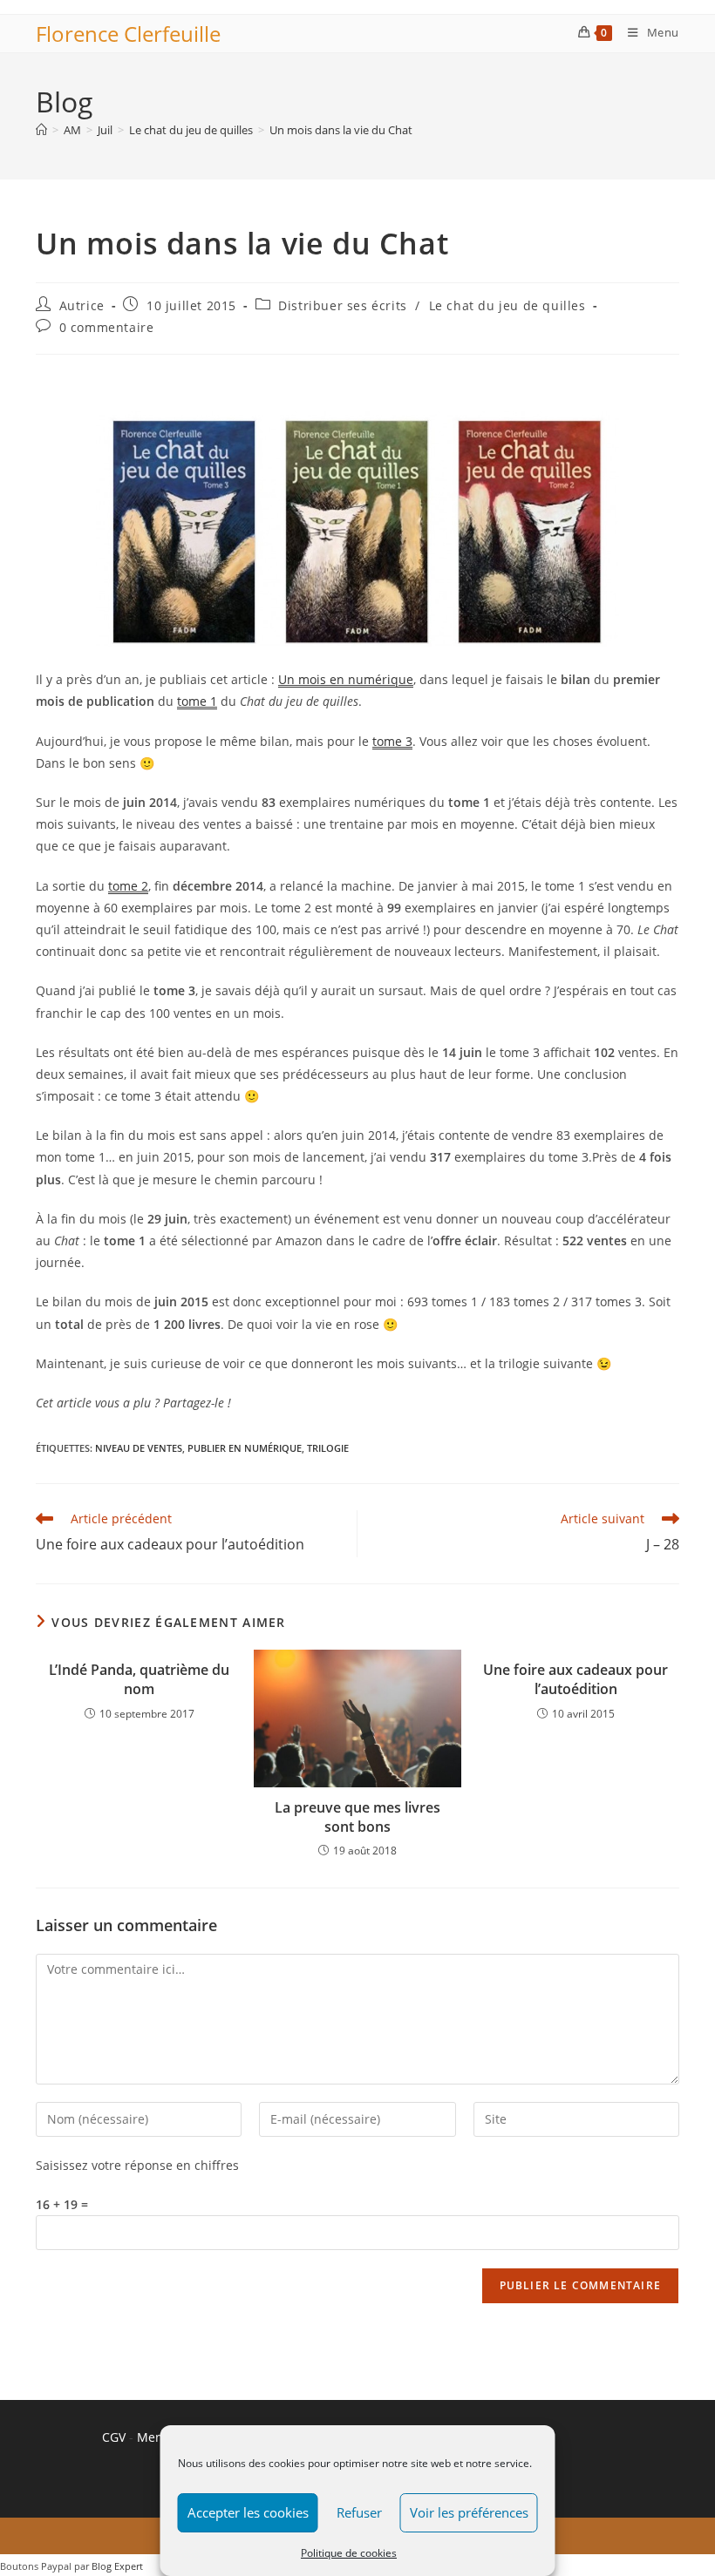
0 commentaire (107, 327)
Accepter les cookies (248, 2512)
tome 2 (128, 886)
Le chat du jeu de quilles (507, 305)
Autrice (82, 305)
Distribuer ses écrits (343, 305)
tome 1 (197, 701)
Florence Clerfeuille (128, 34)
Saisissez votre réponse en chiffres (137, 2165)
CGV (114, 2437)
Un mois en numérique (346, 679)
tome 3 (392, 741)
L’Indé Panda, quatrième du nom (139, 1679)
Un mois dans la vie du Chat (341, 130)
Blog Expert (117, 2566)
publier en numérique (245, 1448)
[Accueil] (41, 130)
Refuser (359, 2512)
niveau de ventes (139, 1448)
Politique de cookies (349, 2553)
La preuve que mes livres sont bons (357, 1817)
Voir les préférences (469, 2512)
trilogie (328, 1448)
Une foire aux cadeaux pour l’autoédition (575, 1679)
